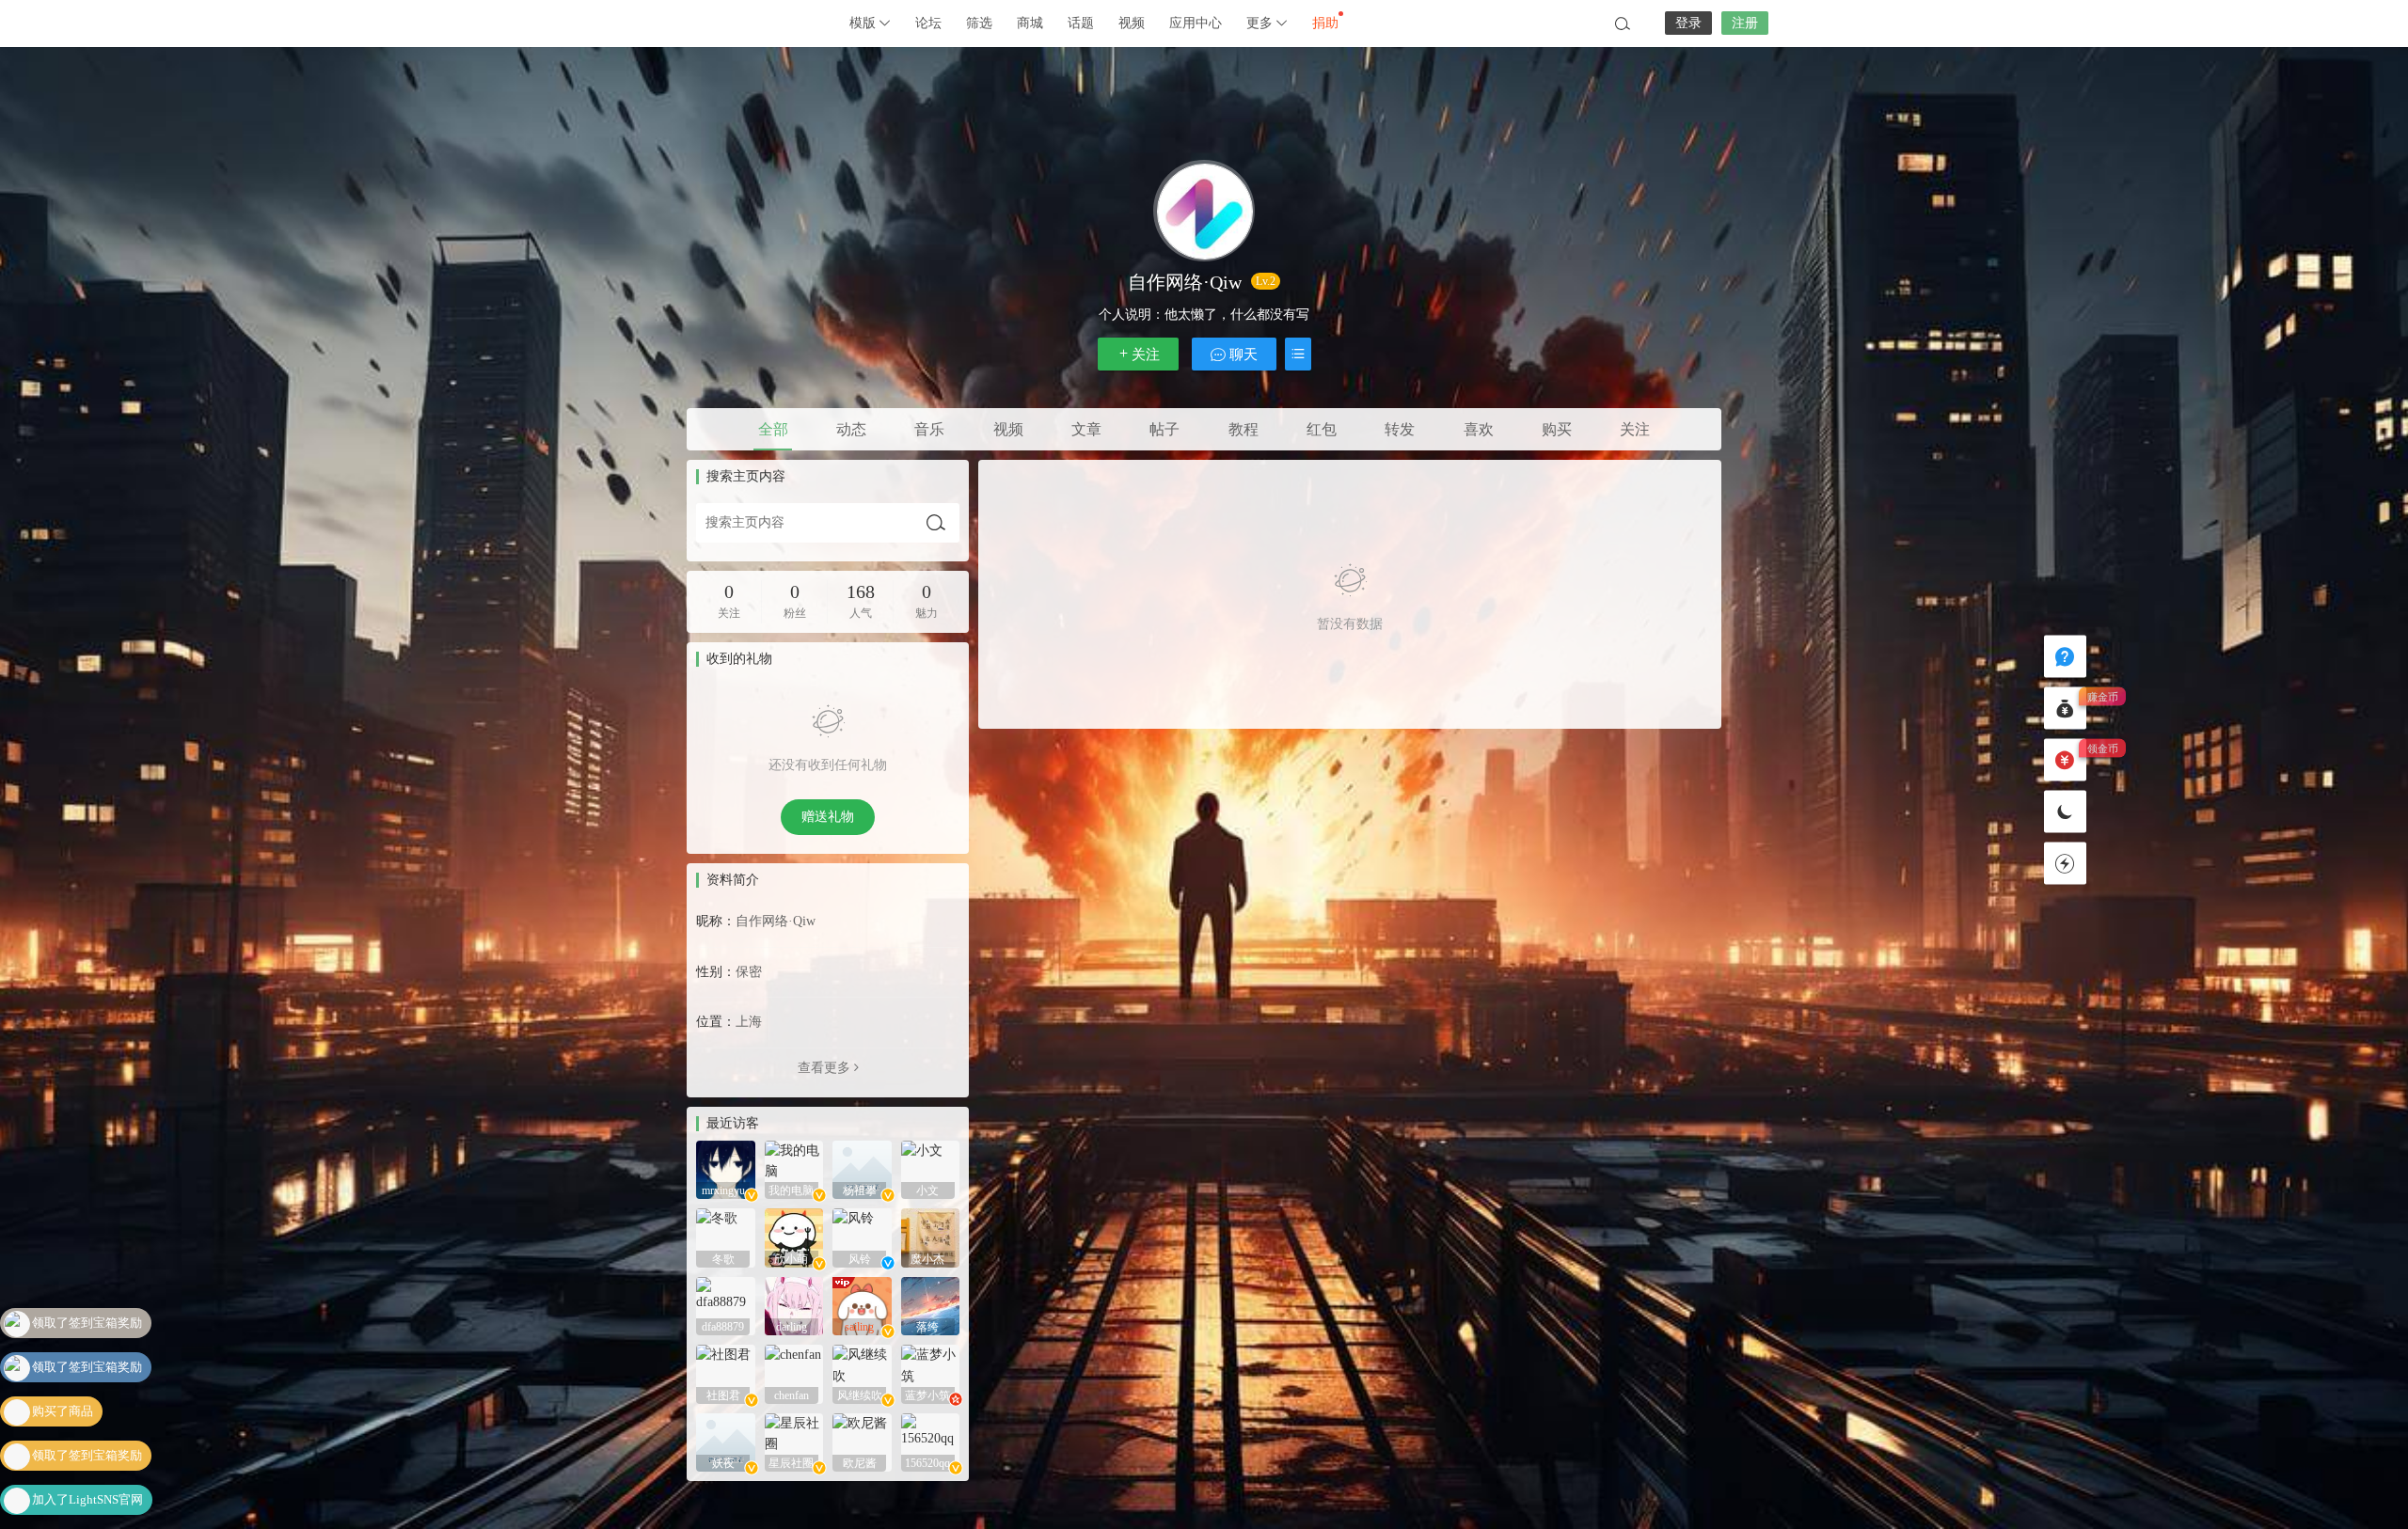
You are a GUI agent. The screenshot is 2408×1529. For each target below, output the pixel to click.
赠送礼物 (828, 817)
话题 (1081, 23)
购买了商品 (63, 1367)
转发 (1400, 429)
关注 (1146, 355)
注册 (1745, 23)
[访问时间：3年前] (862, 1373)
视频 (1132, 23)
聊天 (1242, 355)
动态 (851, 429)
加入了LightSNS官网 (87, 1455)
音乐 (929, 429)
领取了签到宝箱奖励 (87, 1323)
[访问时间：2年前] (726, 1168)
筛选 (979, 23)
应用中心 (1196, 23)
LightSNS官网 (734, 24)
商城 (1030, 23)
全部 (773, 429)
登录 (1688, 23)
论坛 (928, 23)
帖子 (1164, 429)
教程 (1244, 429)
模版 (864, 23)
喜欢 (1479, 429)
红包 (1322, 429)
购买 (1557, 429)
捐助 (1325, 23)
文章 (1086, 429)
